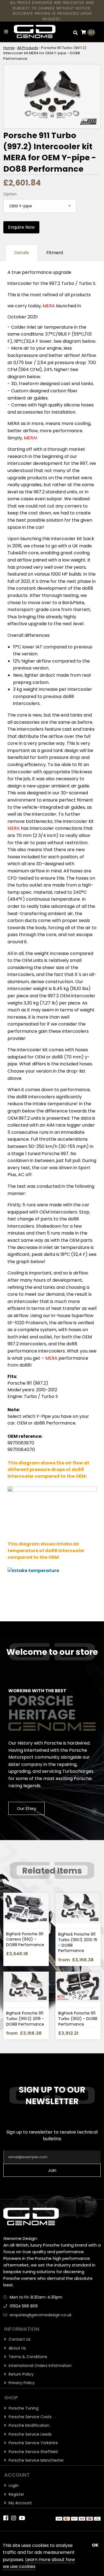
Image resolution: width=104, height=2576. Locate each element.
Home (9, 48)
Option (10, 194)
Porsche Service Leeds (30, 2434)
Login (13, 2485)
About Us (17, 2348)
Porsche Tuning (23, 2408)
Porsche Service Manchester (36, 2460)
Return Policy (21, 2374)
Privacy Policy (21, 2383)
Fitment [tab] (55, 253)
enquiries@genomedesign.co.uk (41, 2315)
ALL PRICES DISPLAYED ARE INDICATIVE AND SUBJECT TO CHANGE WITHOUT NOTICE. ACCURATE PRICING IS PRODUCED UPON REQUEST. (52, 11)
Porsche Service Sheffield (33, 2452)
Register (16, 2494)
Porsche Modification (28, 2425)
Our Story (26, 1809)
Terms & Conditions (27, 2357)
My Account (20, 2503)
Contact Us (19, 2339)
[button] (75, 32)
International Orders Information (40, 2366)
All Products (28, 48)
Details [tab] (22, 253)
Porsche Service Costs (30, 2417)
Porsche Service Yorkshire (33, 2443)
